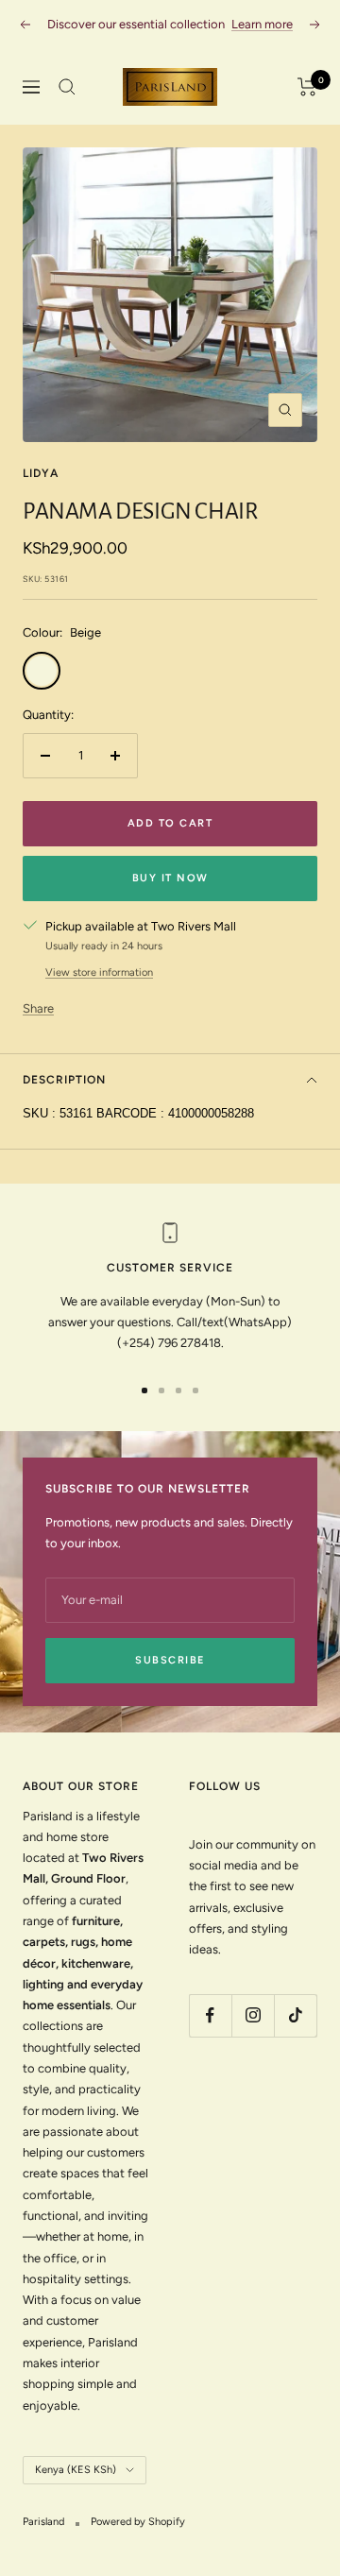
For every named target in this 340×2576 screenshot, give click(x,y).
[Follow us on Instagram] (253, 2015)
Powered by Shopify (138, 2522)
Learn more (262, 24)
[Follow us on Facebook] (210, 2015)
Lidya (41, 473)
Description (64, 1080)
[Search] (67, 87)
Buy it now (170, 878)
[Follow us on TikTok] (295, 2015)
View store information (99, 972)
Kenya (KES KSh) (76, 2470)
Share (38, 1008)
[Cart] (307, 87)
